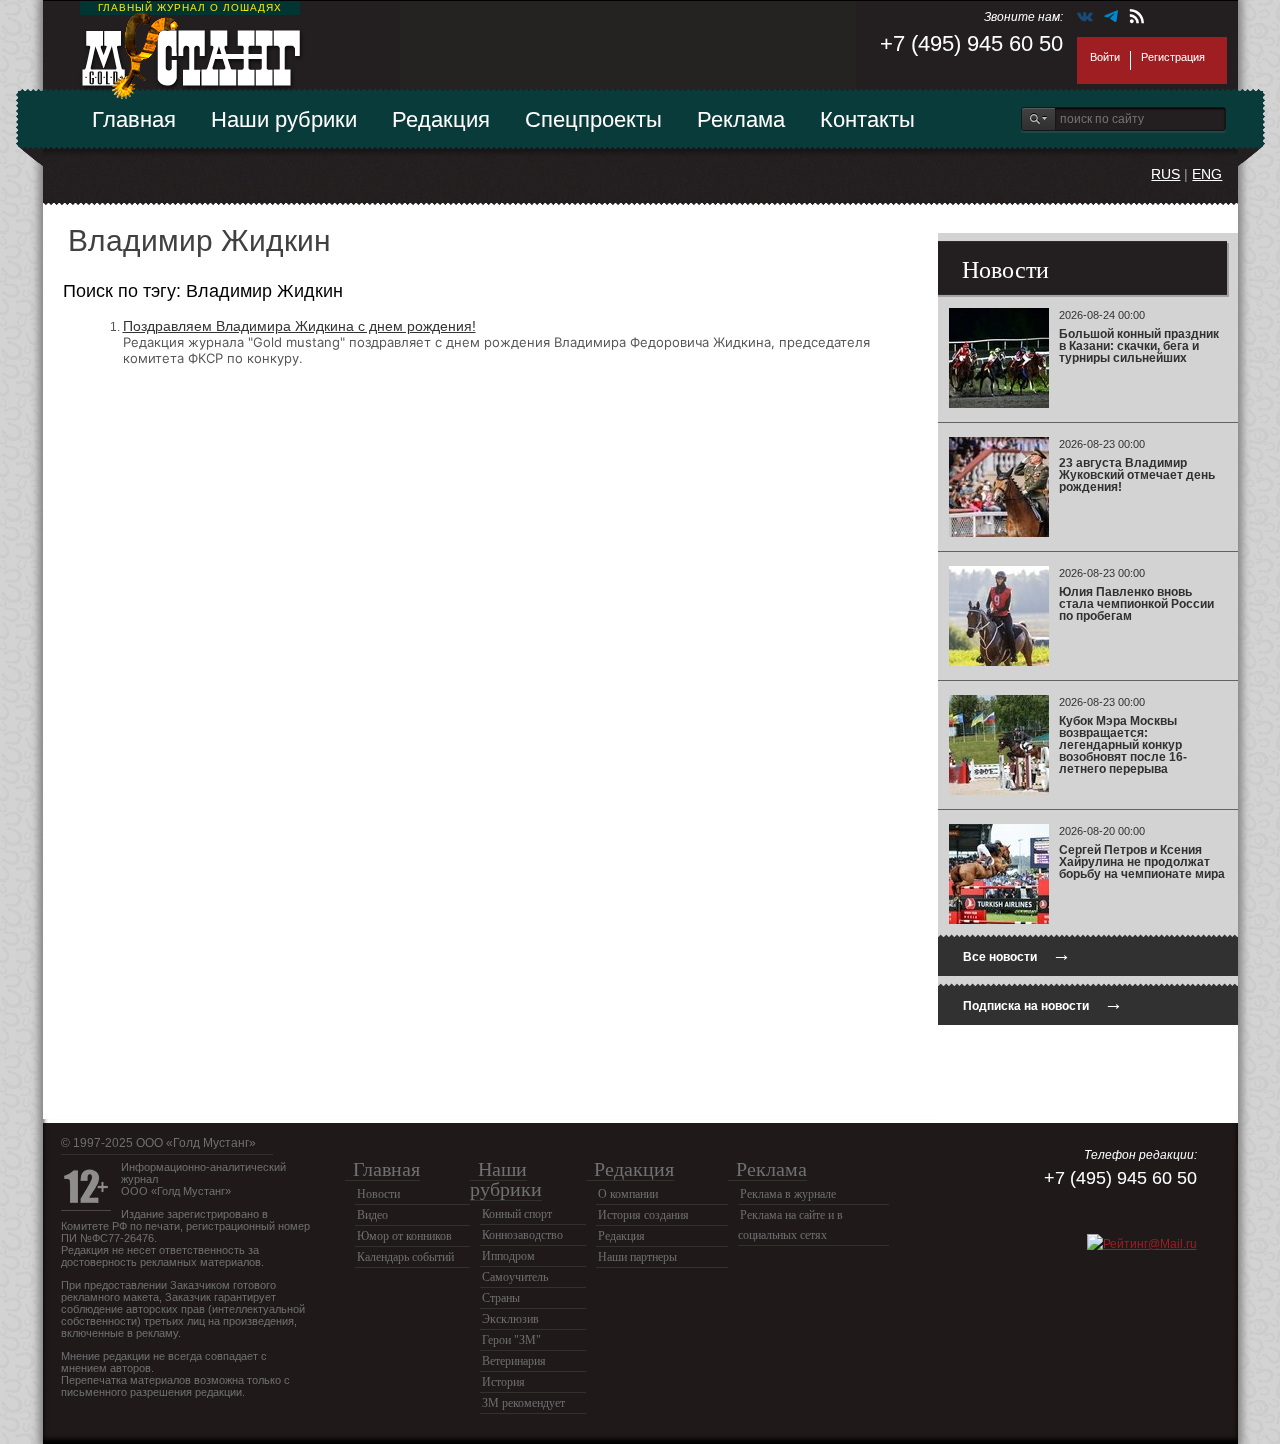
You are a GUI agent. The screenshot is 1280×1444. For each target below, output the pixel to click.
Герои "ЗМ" (511, 1340)
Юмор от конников (404, 1236)
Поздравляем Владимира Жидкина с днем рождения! (299, 326)
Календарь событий (405, 1257)
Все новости (1017, 954)
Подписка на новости (1043, 1003)
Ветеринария (514, 1361)
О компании (628, 1194)
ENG (1207, 174)
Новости (378, 1194)
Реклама (741, 119)
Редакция (441, 119)
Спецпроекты (593, 119)
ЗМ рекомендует (523, 1403)
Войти (1105, 57)
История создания (643, 1215)
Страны (501, 1298)
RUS (1165, 174)
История (503, 1382)
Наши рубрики (284, 119)
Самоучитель (515, 1277)
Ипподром (508, 1256)
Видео (372, 1215)
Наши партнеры (637, 1257)
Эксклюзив (510, 1319)
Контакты (867, 119)
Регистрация (1173, 57)
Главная (134, 119)
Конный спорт (517, 1214)
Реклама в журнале (788, 1194)
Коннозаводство (522, 1235)
